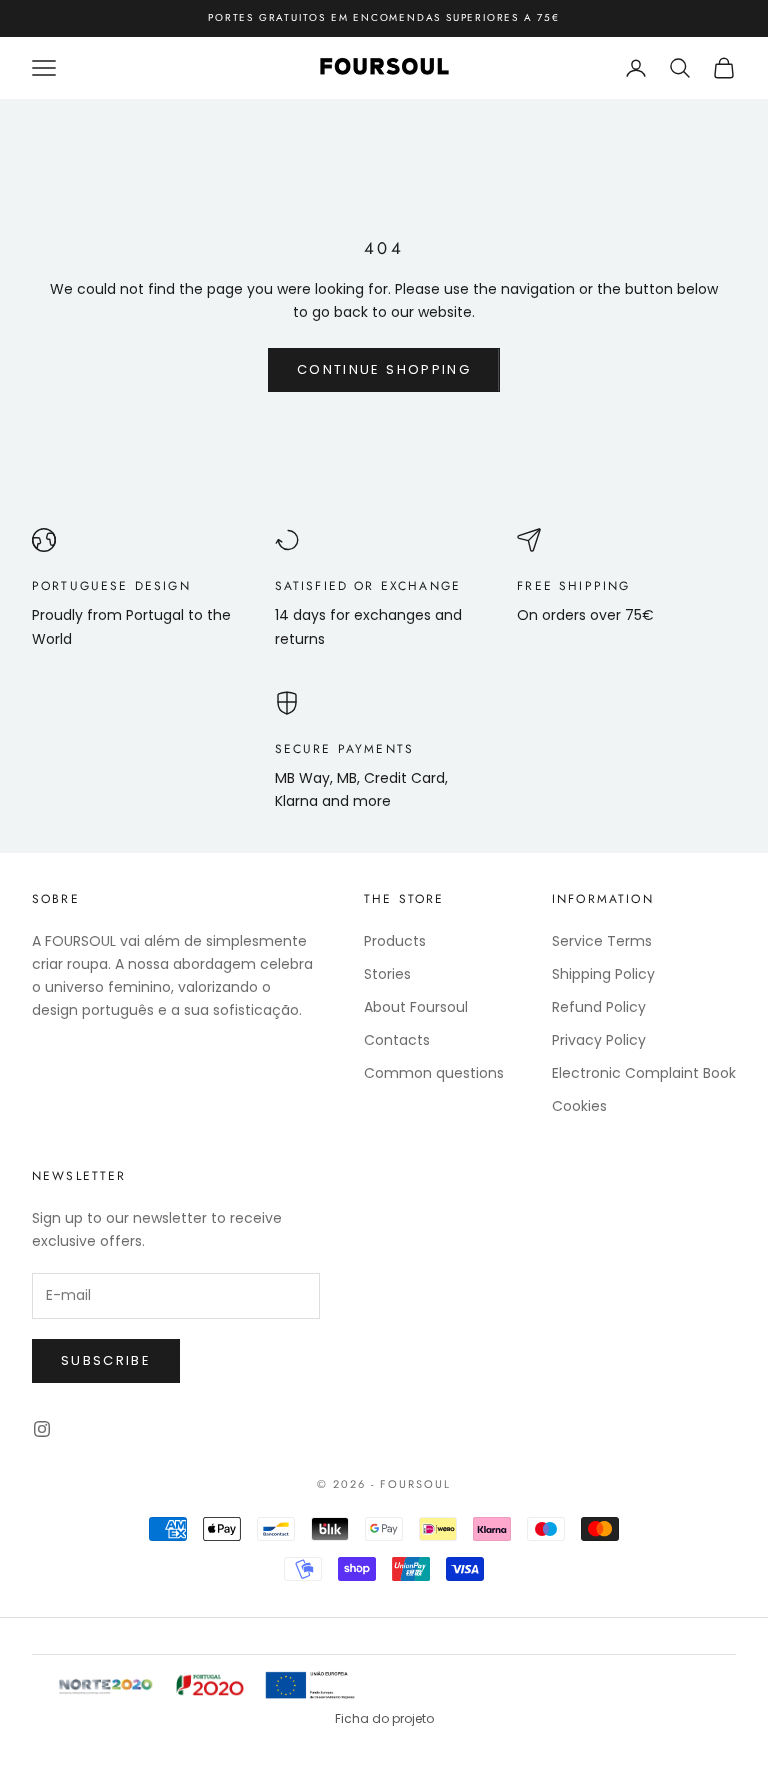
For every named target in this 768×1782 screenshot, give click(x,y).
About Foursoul (416, 1007)
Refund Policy (599, 1007)
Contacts (397, 1040)
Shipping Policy (603, 974)
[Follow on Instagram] (42, 1429)
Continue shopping (384, 369)
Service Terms (602, 941)
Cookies (579, 1106)
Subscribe (106, 1360)
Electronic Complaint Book (644, 1073)
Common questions (434, 1073)
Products (395, 941)
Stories (387, 974)
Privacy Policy (599, 1040)
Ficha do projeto (384, 1718)
